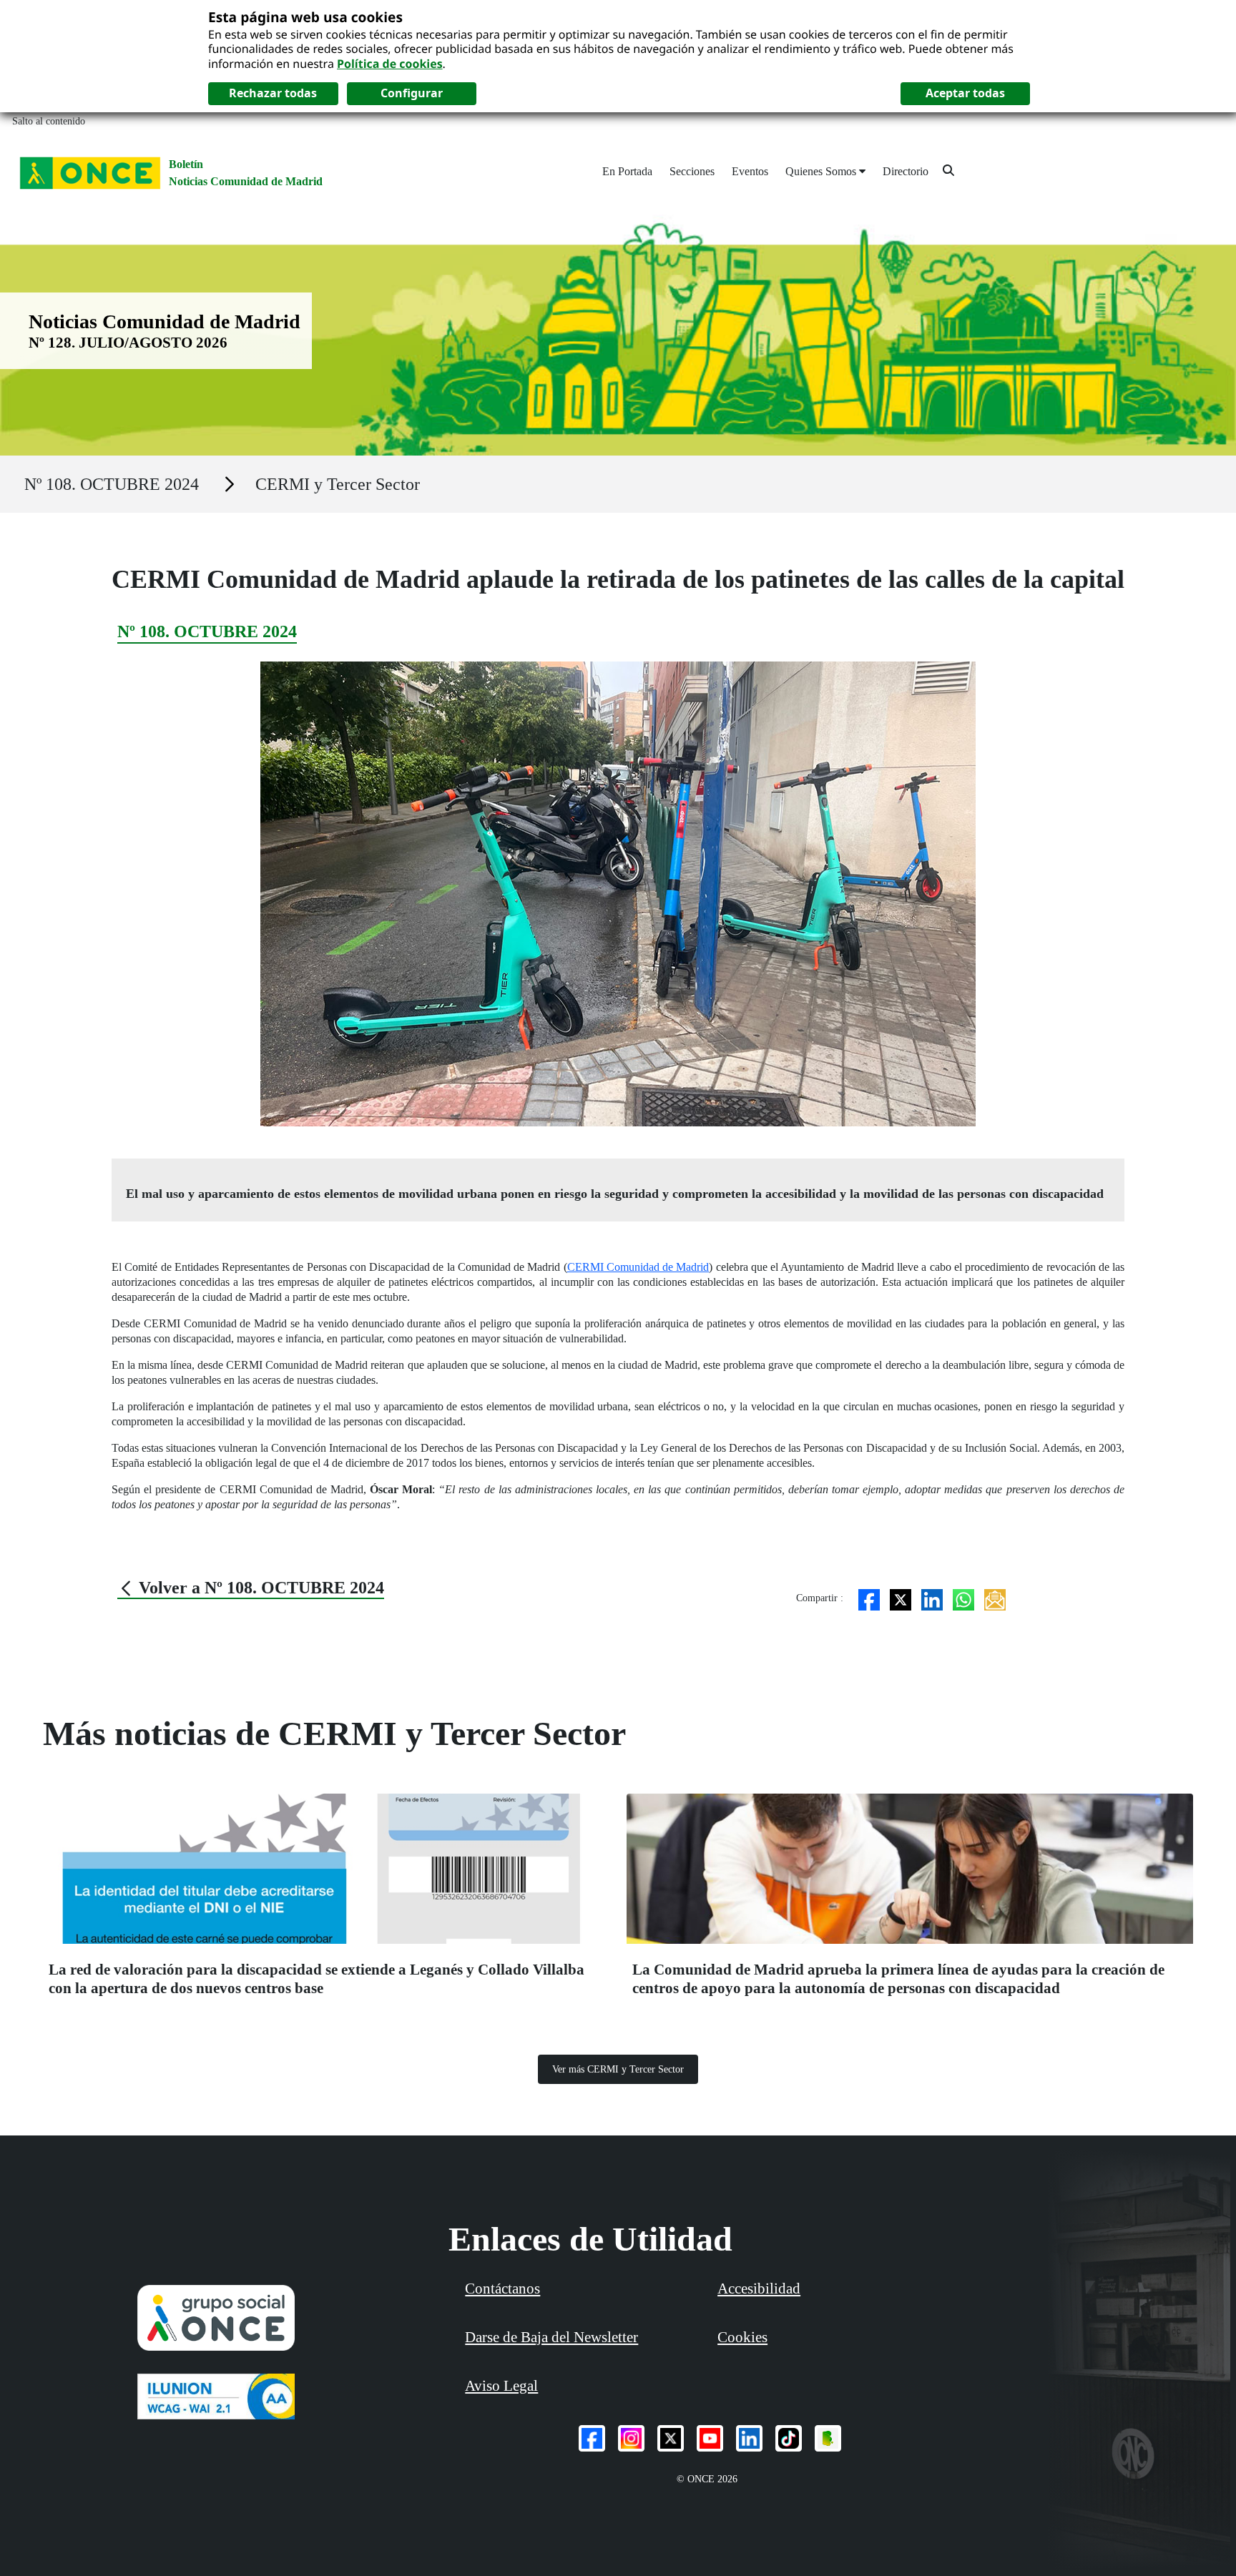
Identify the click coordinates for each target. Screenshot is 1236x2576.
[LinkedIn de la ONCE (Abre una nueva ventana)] (749, 2438)
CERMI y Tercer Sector (338, 484)
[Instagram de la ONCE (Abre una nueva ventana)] (631, 2438)
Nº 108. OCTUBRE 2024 (112, 484)
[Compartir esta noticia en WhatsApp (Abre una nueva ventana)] (963, 1598)
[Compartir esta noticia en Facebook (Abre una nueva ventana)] (869, 1598)
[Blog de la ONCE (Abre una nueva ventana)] (828, 2438)
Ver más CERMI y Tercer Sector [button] (618, 2069)
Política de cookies (390, 64)
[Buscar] (948, 170)
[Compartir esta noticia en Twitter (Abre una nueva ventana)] (901, 1598)
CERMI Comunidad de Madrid (638, 1267)
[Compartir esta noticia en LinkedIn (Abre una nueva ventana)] (932, 1598)
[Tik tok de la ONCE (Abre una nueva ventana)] (789, 2438)
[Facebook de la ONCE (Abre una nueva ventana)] (592, 2438)
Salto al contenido (49, 121)
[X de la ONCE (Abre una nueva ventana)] (671, 2438)
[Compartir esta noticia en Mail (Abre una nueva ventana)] (995, 1598)
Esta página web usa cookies (305, 17)
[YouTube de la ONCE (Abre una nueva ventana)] (710, 2438)
